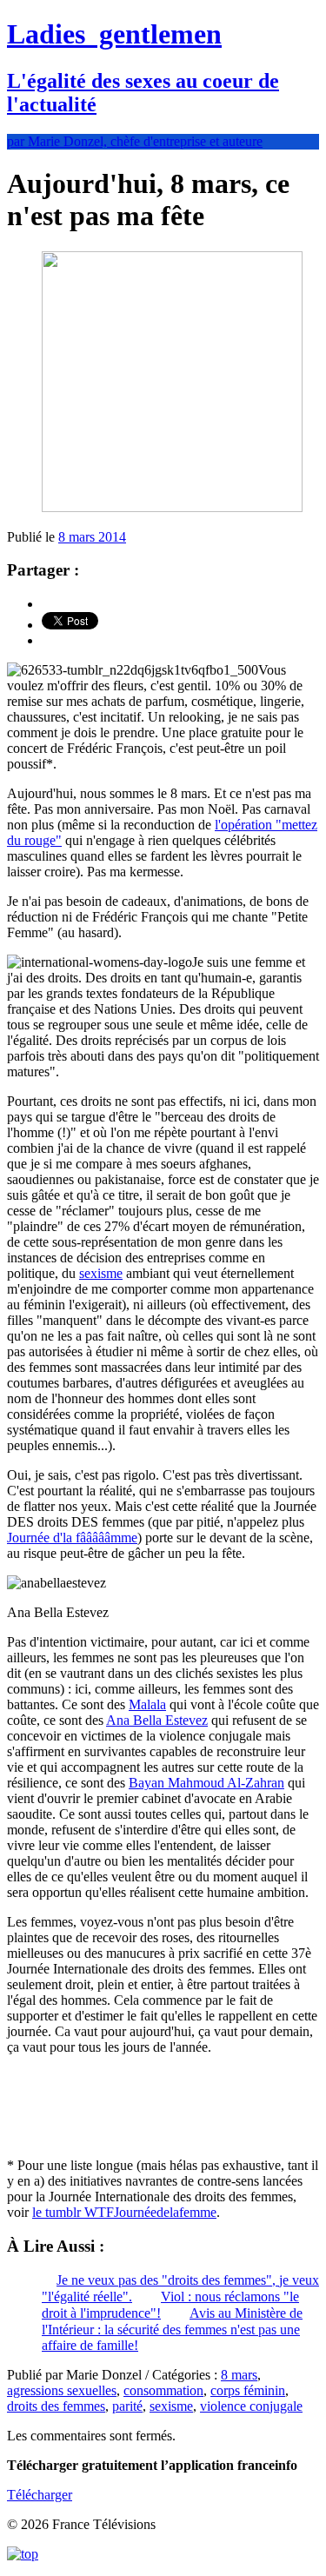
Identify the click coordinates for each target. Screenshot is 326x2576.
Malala (147, 1704)
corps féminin (248, 2390)
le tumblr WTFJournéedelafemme (124, 2212)
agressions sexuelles (62, 2390)
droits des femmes (56, 2406)
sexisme (101, 1273)
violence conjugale (251, 2406)
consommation (163, 2390)
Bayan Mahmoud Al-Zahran (206, 1783)
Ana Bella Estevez (157, 1720)
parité (127, 2406)
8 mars (239, 2375)
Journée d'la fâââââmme (72, 1538)
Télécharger (40, 2495)
